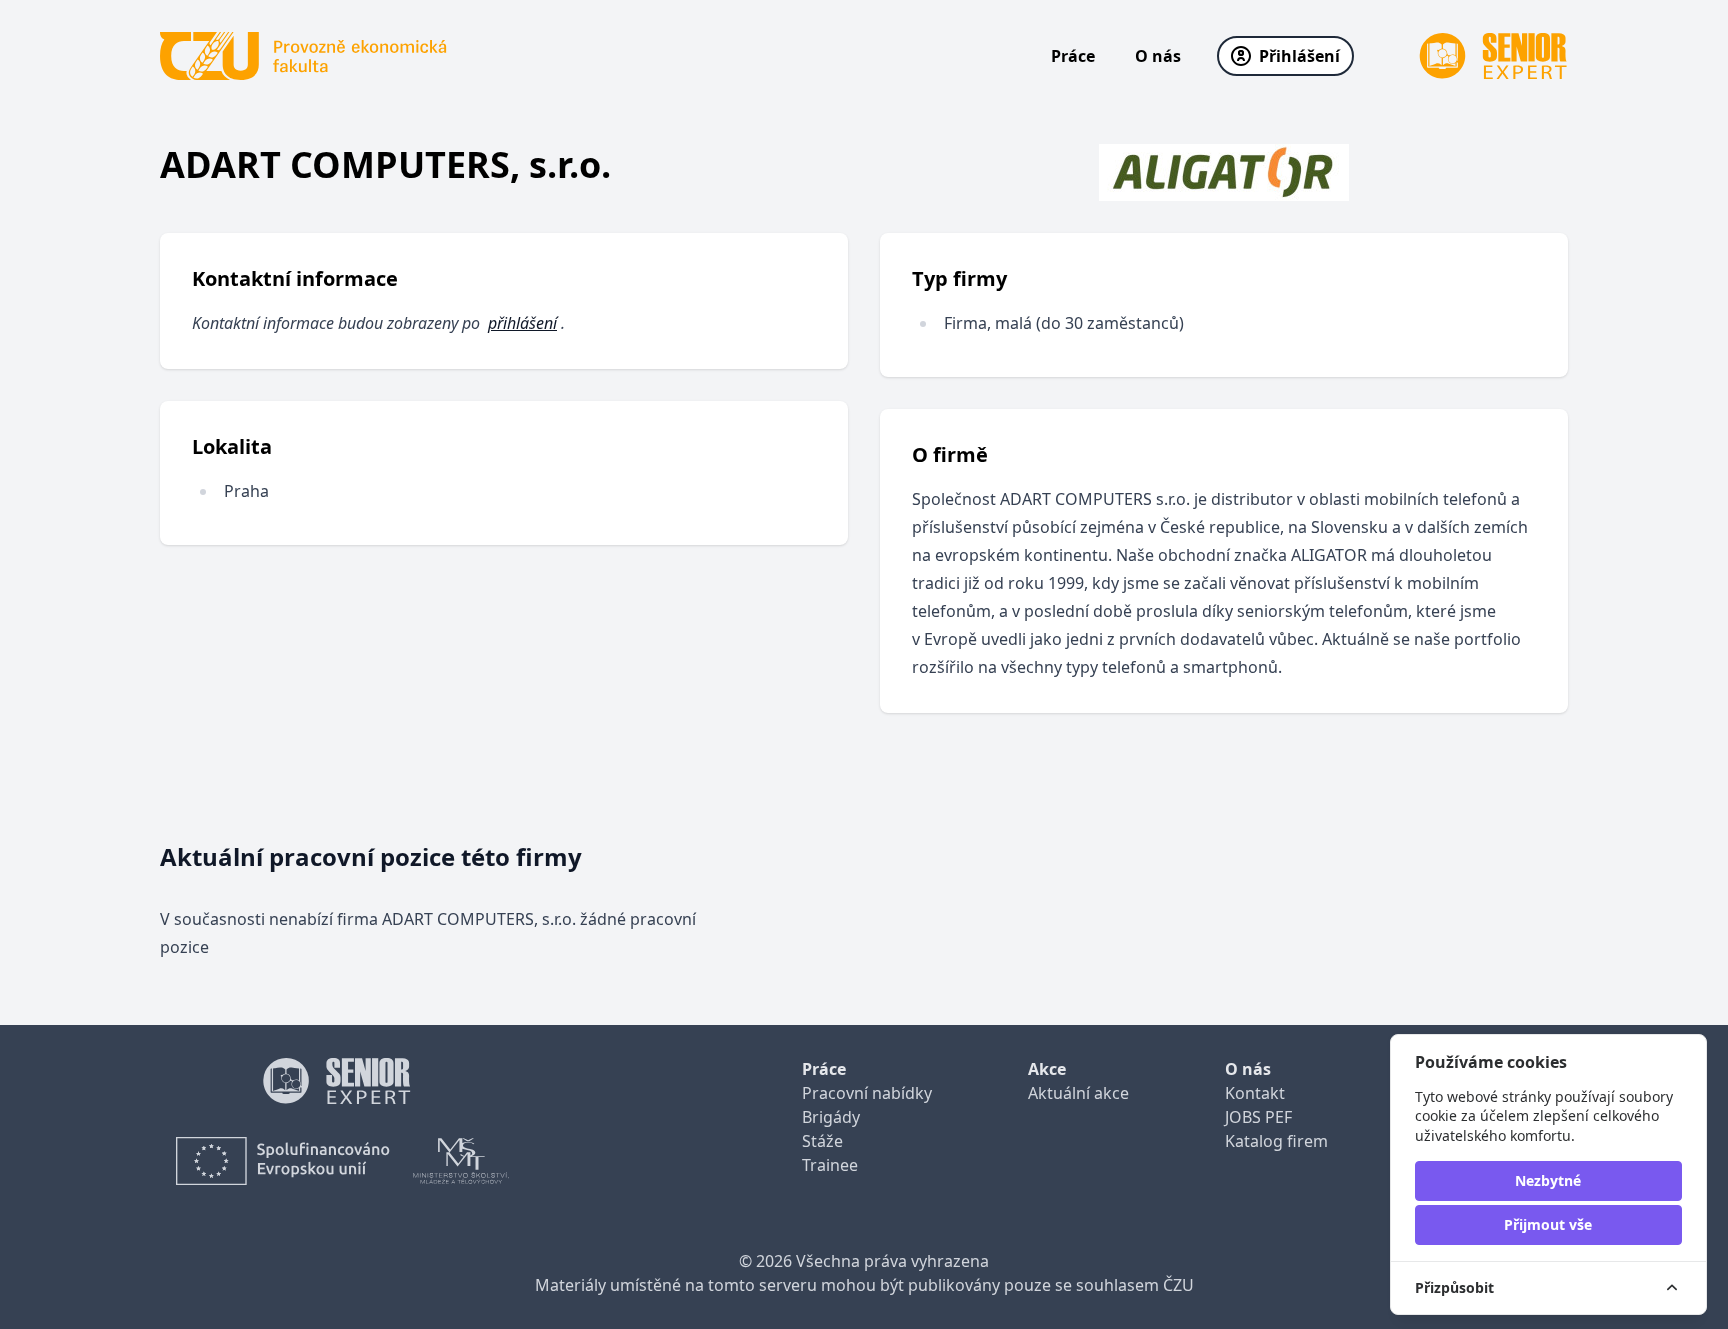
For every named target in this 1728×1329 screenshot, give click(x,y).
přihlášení (522, 323)
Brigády (831, 1117)
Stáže (822, 1141)
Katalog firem (1276, 1141)
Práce (1073, 56)
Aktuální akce (1078, 1093)
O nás (1158, 56)
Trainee (830, 1165)
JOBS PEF (1258, 1117)
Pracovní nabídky (867, 1093)
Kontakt (1255, 1093)
